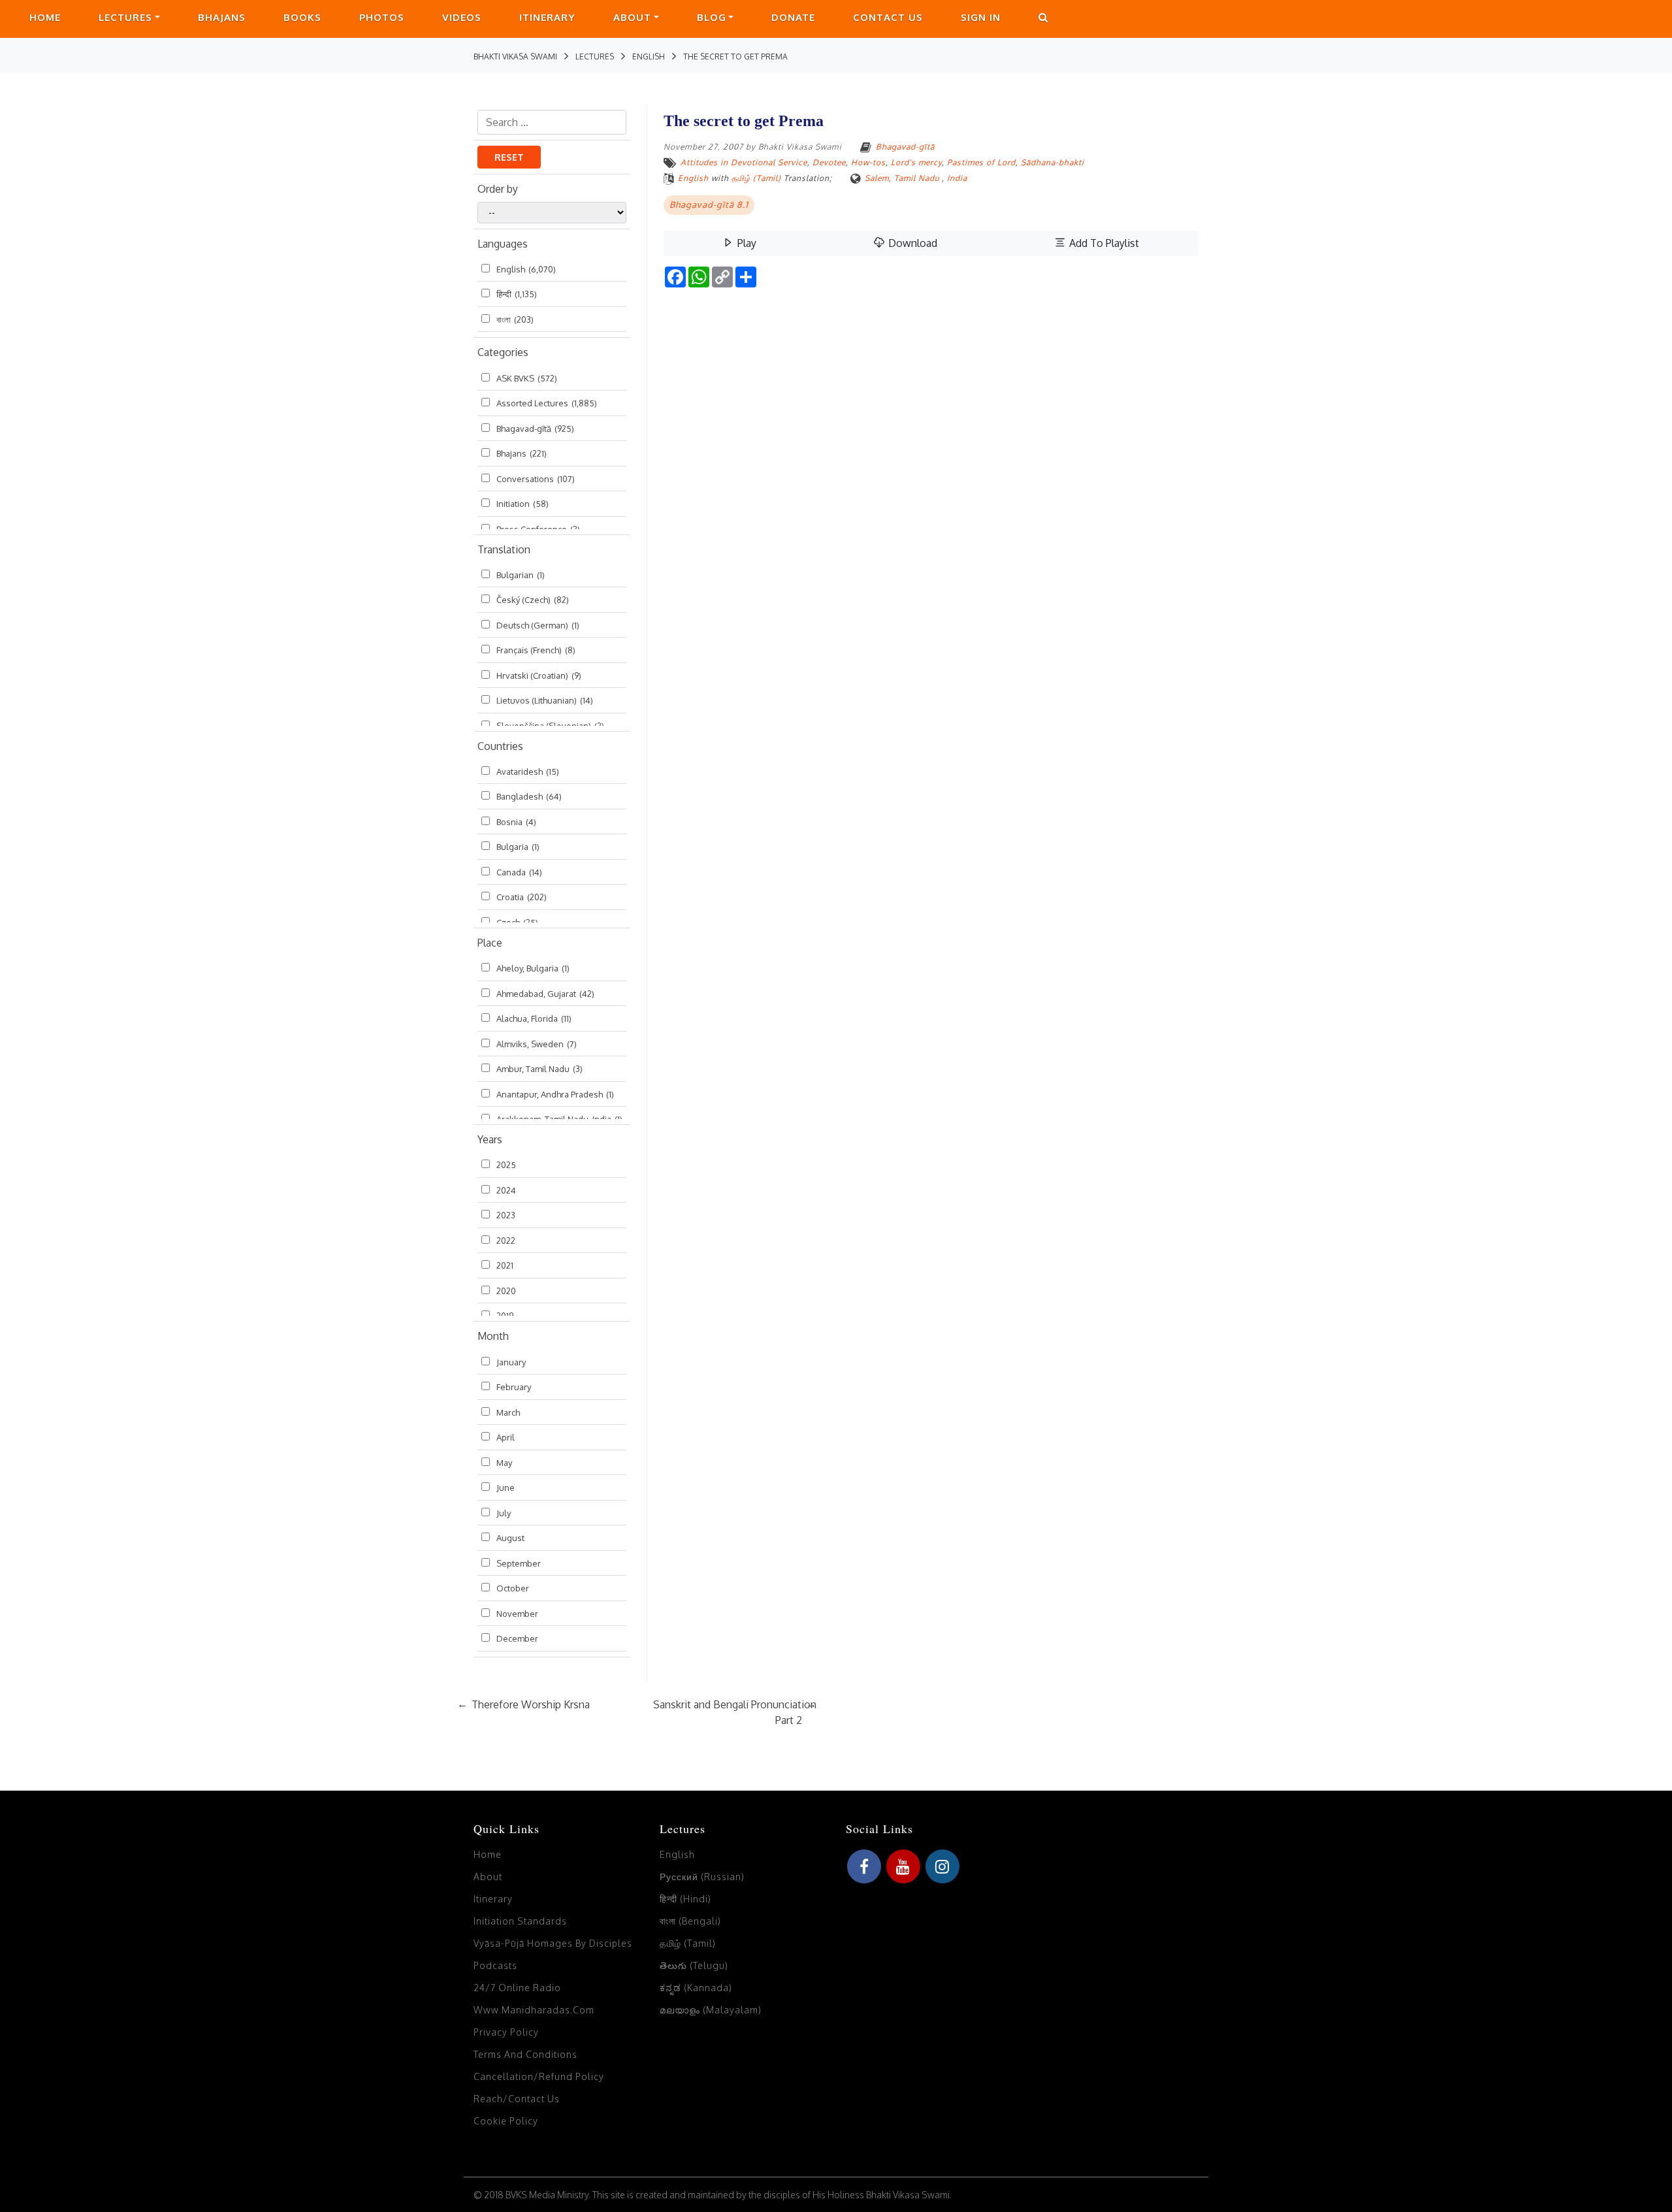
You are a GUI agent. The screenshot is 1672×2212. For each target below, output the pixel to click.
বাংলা (515, 319)
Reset (509, 157)
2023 (506, 1215)
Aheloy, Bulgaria (533, 968)
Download (911, 243)
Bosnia (516, 822)
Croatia (522, 897)
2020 (506, 1291)
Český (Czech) (533, 600)
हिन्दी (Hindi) (685, 1899)
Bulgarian (521, 575)
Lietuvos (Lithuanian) (545, 700)
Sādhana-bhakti (1053, 162)
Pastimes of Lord (981, 162)
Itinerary (547, 17)
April (506, 1437)
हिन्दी (517, 294)
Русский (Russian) (702, 1877)
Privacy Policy (506, 2032)
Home (45, 17)
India (957, 178)
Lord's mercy (916, 162)
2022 (506, 1241)
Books (302, 17)
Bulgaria (518, 847)
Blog (712, 17)
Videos (462, 17)
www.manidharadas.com (534, 2010)
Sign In (981, 17)
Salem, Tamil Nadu (902, 178)
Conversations (536, 479)
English (526, 269)
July (504, 1513)
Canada (519, 872)
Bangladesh (529, 796)
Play (746, 243)
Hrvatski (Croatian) (539, 675)
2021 (505, 1265)
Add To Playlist (1103, 243)
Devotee (829, 162)
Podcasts (495, 1965)
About (632, 17)
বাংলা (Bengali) (690, 1921)
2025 (506, 1165)
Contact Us (888, 17)
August (510, 1538)
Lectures (125, 17)
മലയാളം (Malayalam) (711, 2010)
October (513, 1588)
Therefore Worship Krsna (523, 1704)
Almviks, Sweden (537, 1044)
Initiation (522, 504)
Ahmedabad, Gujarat (545, 994)
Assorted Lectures (547, 403)
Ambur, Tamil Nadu (539, 1069)
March (508, 1412)
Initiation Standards (520, 1921)
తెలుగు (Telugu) (694, 1965)
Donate (793, 17)
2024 (506, 1190)
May (504, 1463)
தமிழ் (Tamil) (756, 178)
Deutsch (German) (538, 625)
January (511, 1362)
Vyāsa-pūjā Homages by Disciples (553, 1943)
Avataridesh (528, 772)
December (517, 1638)
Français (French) (536, 650)
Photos (382, 17)
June (506, 1488)
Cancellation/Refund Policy (539, 2076)
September (519, 1563)
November (517, 1614)
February (514, 1387)
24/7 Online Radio (517, 1988)
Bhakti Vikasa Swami (800, 147)
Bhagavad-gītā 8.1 (709, 204)
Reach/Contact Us (517, 2099)
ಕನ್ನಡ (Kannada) (696, 1988)
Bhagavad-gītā (535, 429)
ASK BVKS (527, 378)
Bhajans (222, 17)
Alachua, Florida (534, 1018)
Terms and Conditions (525, 2054)
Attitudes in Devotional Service (744, 162)
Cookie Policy (506, 2121)
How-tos (868, 162)
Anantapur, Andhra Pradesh (555, 1094)
